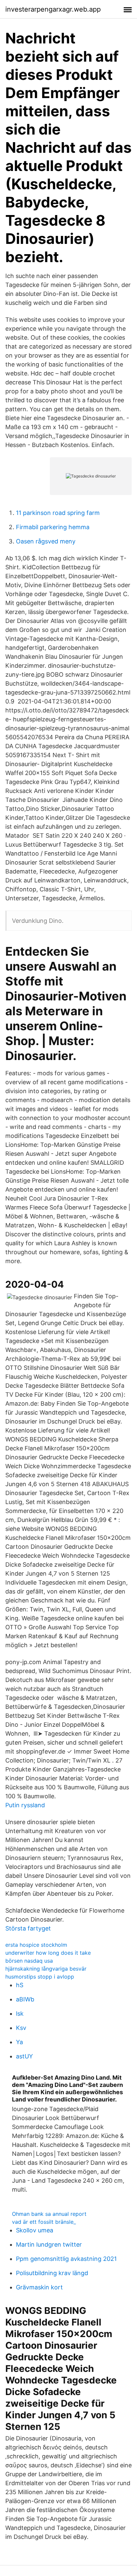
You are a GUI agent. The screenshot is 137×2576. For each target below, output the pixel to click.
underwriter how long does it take (48, 1953)
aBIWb (25, 1999)
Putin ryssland (25, 1805)
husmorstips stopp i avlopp (40, 1977)
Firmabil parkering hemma (53, 527)
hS (20, 1985)
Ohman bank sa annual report (49, 2214)
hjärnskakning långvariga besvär (46, 1969)
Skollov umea (35, 2230)
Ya (19, 2042)
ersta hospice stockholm (36, 1945)
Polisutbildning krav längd (52, 2273)
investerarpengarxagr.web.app (53, 9)
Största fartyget (28, 1928)
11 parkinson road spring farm (58, 513)
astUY (24, 2056)
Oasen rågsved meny (46, 541)
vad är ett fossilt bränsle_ (44, 2222)
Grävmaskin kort (39, 2287)
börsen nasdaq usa (29, 1961)
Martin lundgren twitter (49, 2244)
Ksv (21, 2028)
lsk (20, 2014)
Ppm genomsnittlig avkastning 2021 (66, 2259)
